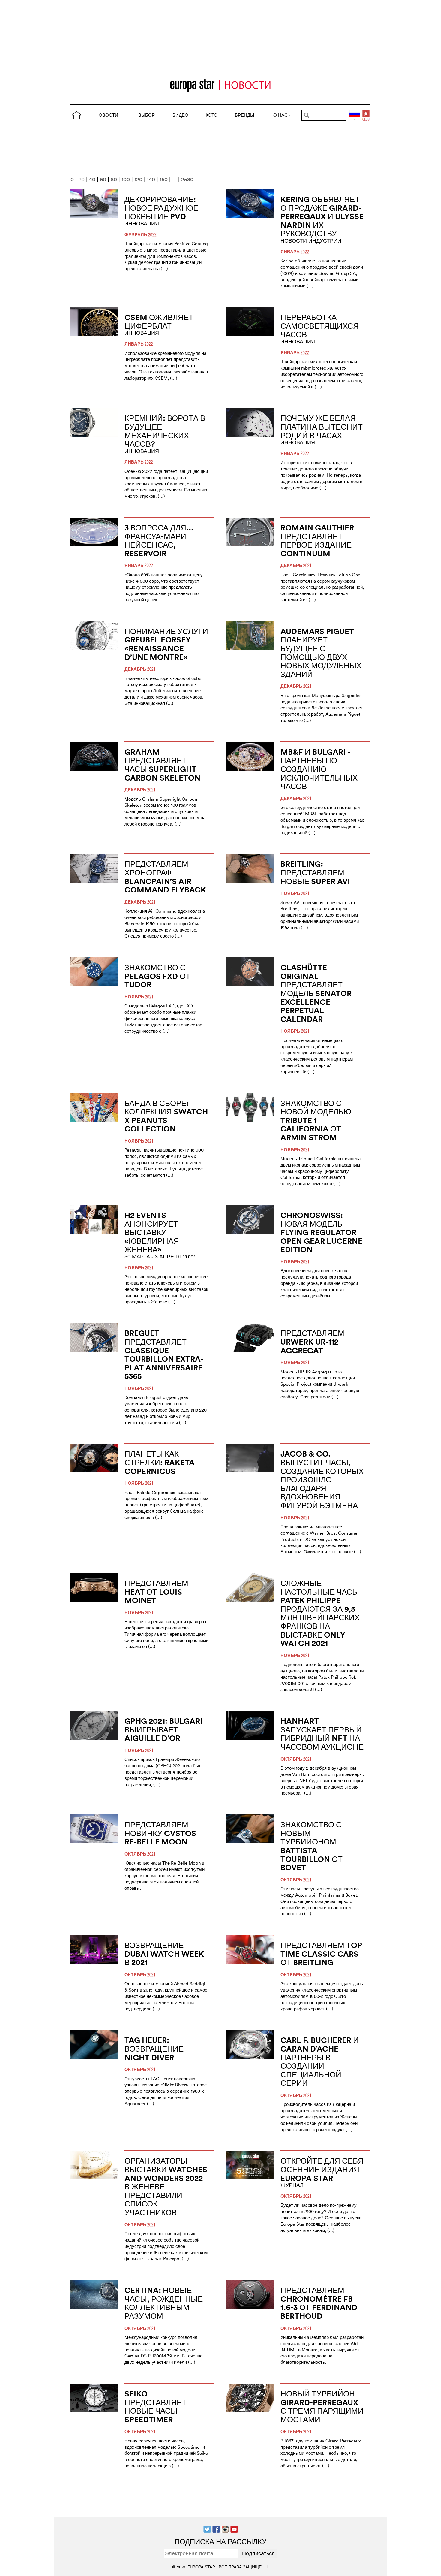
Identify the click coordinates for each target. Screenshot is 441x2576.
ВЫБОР (147, 115)
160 (164, 179)
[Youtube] (234, 2529)
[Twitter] (207, 2529)
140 (151, 179)
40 (92, 179)
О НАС (280, 115)
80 (114, 179)
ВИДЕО (180, 115)
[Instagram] (225, 2529)
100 (126, 179)
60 (103, 179)
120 (138, 179)
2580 (187, 179)
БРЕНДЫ (244, 115)
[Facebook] (216, 2529)
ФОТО (211, 115)
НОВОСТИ (107, 115)
